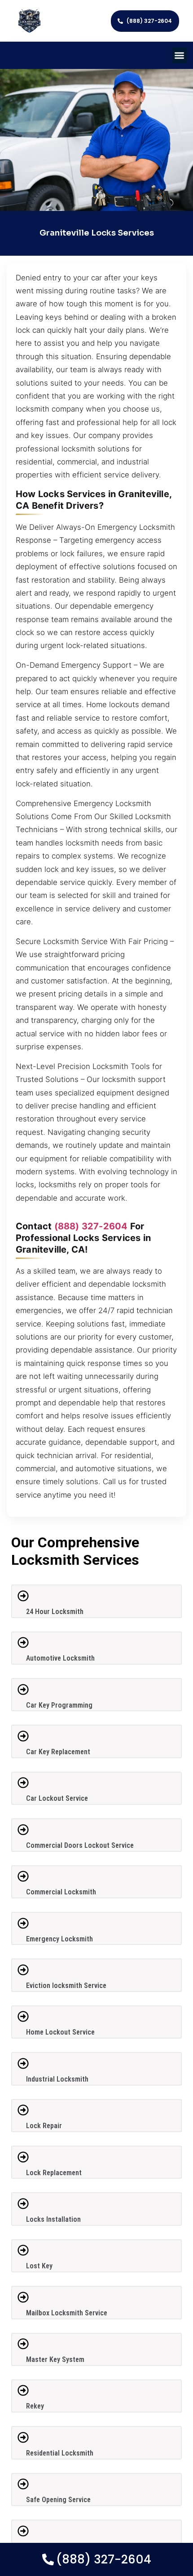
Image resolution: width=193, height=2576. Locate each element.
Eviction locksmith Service (66, 1986)
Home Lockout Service (60, 2032)
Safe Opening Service (58, 2500)
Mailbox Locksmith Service (67, 2313)
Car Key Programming (59, 1705)
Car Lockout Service (57, 1798)
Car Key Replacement (58, 1752)
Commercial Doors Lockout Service (80, 1845)
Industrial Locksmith (57, 2079)
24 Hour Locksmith (55, 1612)
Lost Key (39, 2266)
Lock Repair (44, 2126)
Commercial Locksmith (61, 1892)
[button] (180, 55)
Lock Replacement (54, 2173)
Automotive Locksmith (60, 1658)
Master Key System (55, 2359)
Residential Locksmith (60, 2453)
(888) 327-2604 (91, 1226)
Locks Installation (53, 2219)
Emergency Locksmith (59, 1939)
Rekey (35, 2406)
